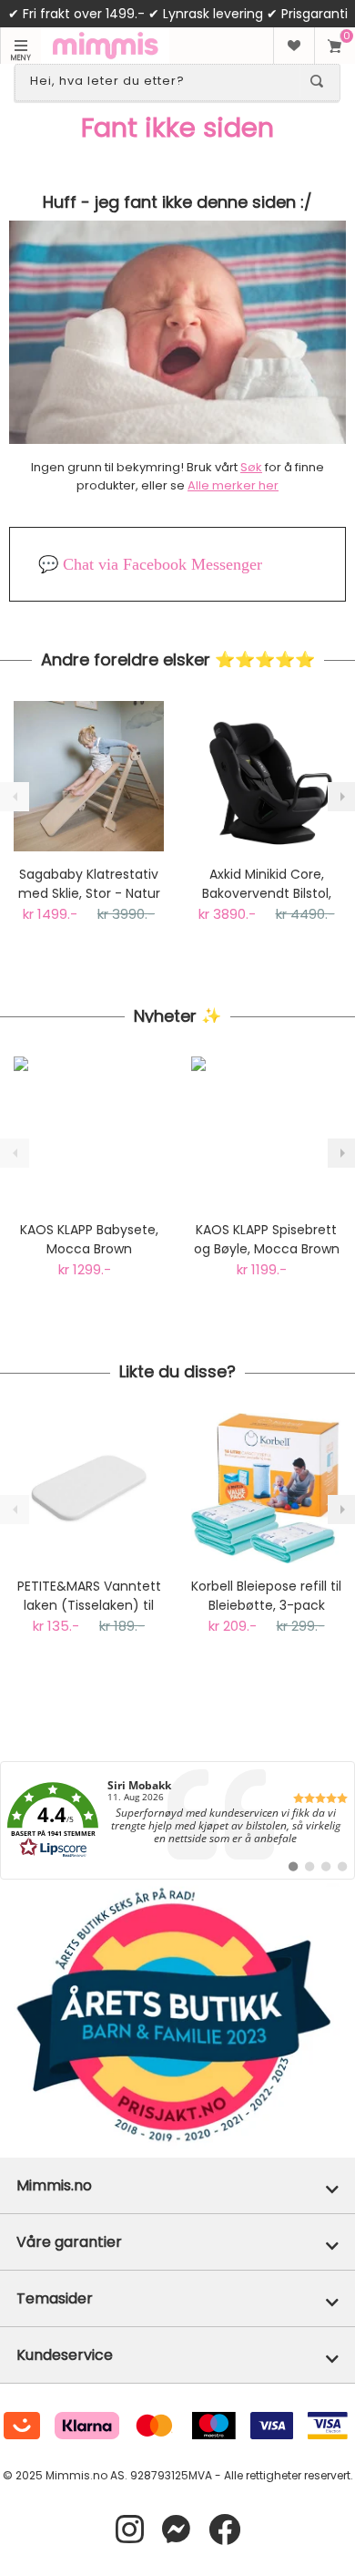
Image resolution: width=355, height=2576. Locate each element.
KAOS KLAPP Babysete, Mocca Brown (89, 1239)
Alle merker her (233, 485)
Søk (251, 467)
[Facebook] (224, 2530)
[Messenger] (176, 2530)
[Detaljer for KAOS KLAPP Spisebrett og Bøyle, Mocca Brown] (266, 1132)
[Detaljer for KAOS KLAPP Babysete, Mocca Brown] (89, 1132)
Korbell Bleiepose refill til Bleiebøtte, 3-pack (266, 1596)
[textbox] (161, 81)
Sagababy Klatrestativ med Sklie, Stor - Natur (89, 884)
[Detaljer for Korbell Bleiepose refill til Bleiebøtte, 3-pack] (266, 1488)
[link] (177, 1820)
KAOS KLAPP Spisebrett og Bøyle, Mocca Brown (267, 1239)
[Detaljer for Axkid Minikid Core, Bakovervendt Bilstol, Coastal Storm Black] (266, 776)
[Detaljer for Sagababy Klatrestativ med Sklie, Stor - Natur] (89, 776)
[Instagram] (130, 2530)
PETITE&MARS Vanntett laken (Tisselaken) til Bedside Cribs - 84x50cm (89, 1596)
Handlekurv (335, 46)
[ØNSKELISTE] (294, 46)
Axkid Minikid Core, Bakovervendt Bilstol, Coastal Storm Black (267, 884)
